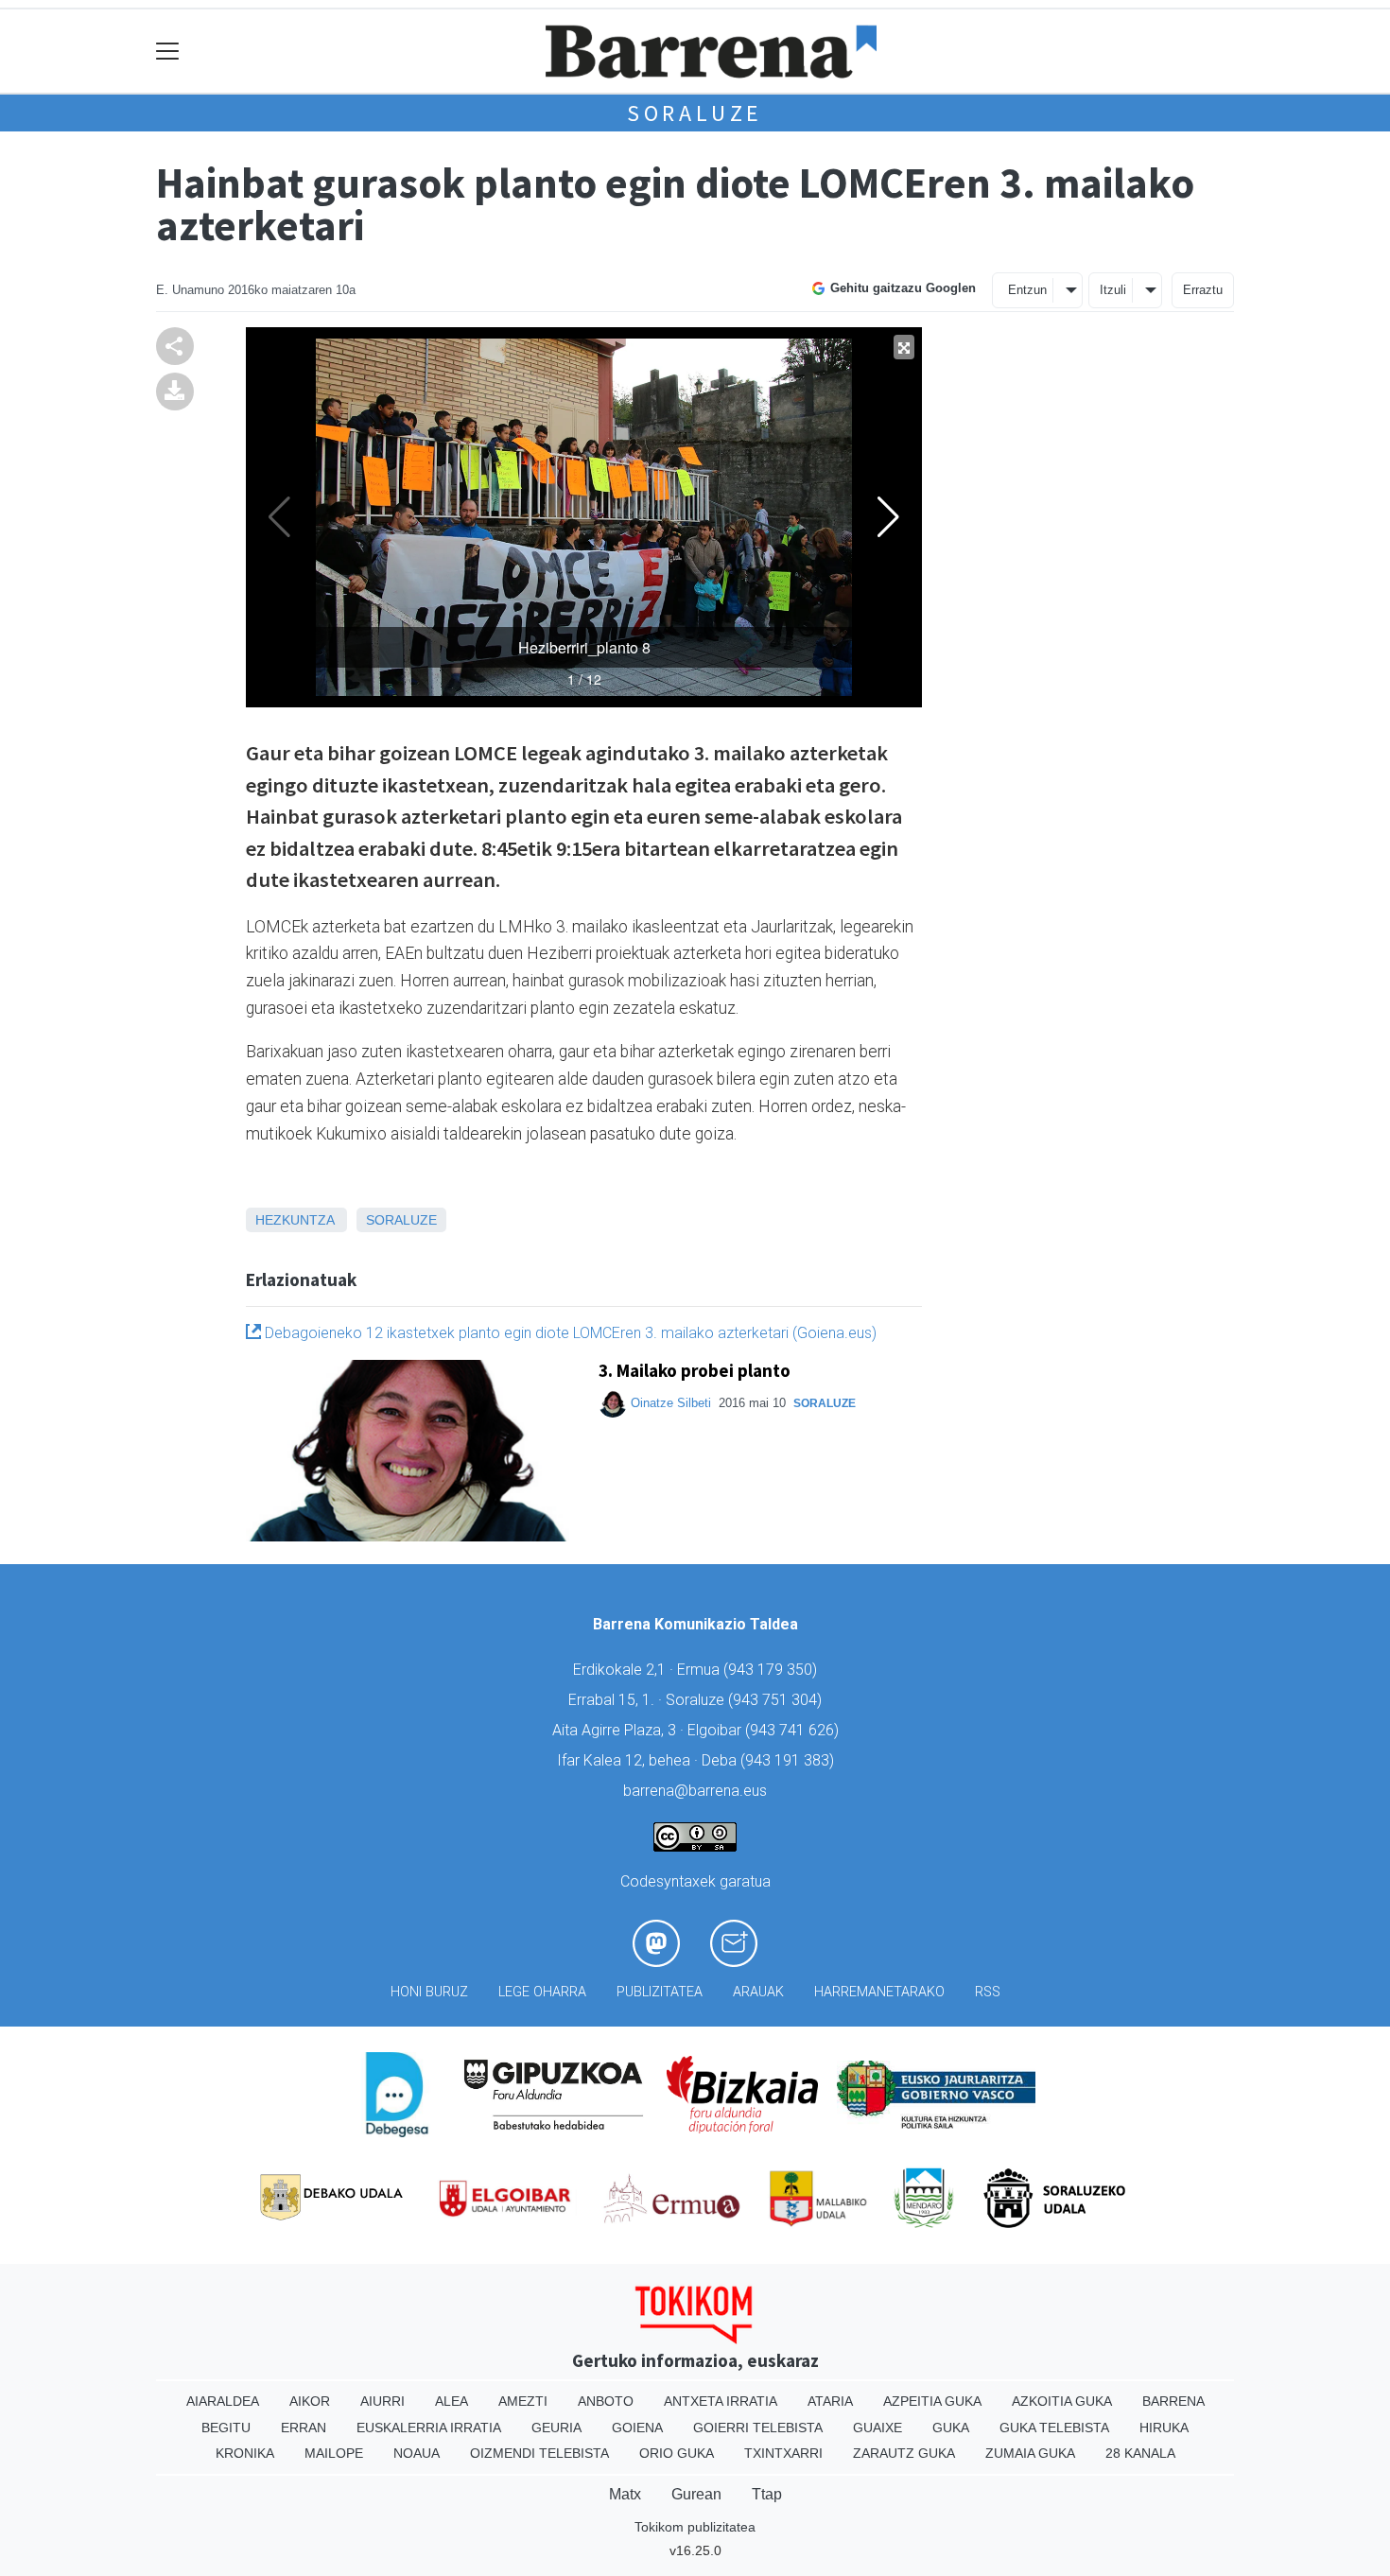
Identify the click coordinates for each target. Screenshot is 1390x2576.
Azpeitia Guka (932, 2401)
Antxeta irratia (721, 2401)
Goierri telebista (758, 2428)
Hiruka (1164, 2428)
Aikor (310, 2401)
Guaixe (877, 2428)
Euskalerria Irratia (429, 2428)
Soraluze (695, 113)
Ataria (830, 2401)
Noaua (417, 2453)
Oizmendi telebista (539, 2453)
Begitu (226, 2428)
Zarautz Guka (904, 2453)
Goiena (637, 2428)
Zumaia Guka (1030, 2453)
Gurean (696, 2494)
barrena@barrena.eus (695, 1791)
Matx (625, 2494)
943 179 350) (773, 1670)
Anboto (606, 2401)
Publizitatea (660, 1992)
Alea (452, 2401)
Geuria (556, 2428)
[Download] (175, 390)
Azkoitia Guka (1062, 2401)
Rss (988, 1992)
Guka (951, 2428)
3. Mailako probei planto (695, 1370)
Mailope (334, 2453)
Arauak (758, 1992)
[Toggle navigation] (168, 52)
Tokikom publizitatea (695, 2527)
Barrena (1173, 2401)
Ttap (767, 2494)
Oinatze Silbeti (671, 1403)
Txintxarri (783, 2453)
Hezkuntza (295, 1220)
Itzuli (1113, 290)
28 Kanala (1140, 2453)
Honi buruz (429, 1992)
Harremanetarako (879, 1992)
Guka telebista (1054, 2428)
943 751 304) (777, 1700)
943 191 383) (790, 1760)
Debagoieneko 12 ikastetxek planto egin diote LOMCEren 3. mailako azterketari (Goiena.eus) (569, 1333)
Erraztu (1203, 290)
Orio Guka (677, 2453)
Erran (304, 2428)
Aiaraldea (223, 2401)
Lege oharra (542, 1992)
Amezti (523, 2401)
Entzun (1027, 290)
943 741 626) (794, 1730)
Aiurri (382, 2401)
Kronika (245, 2453)
